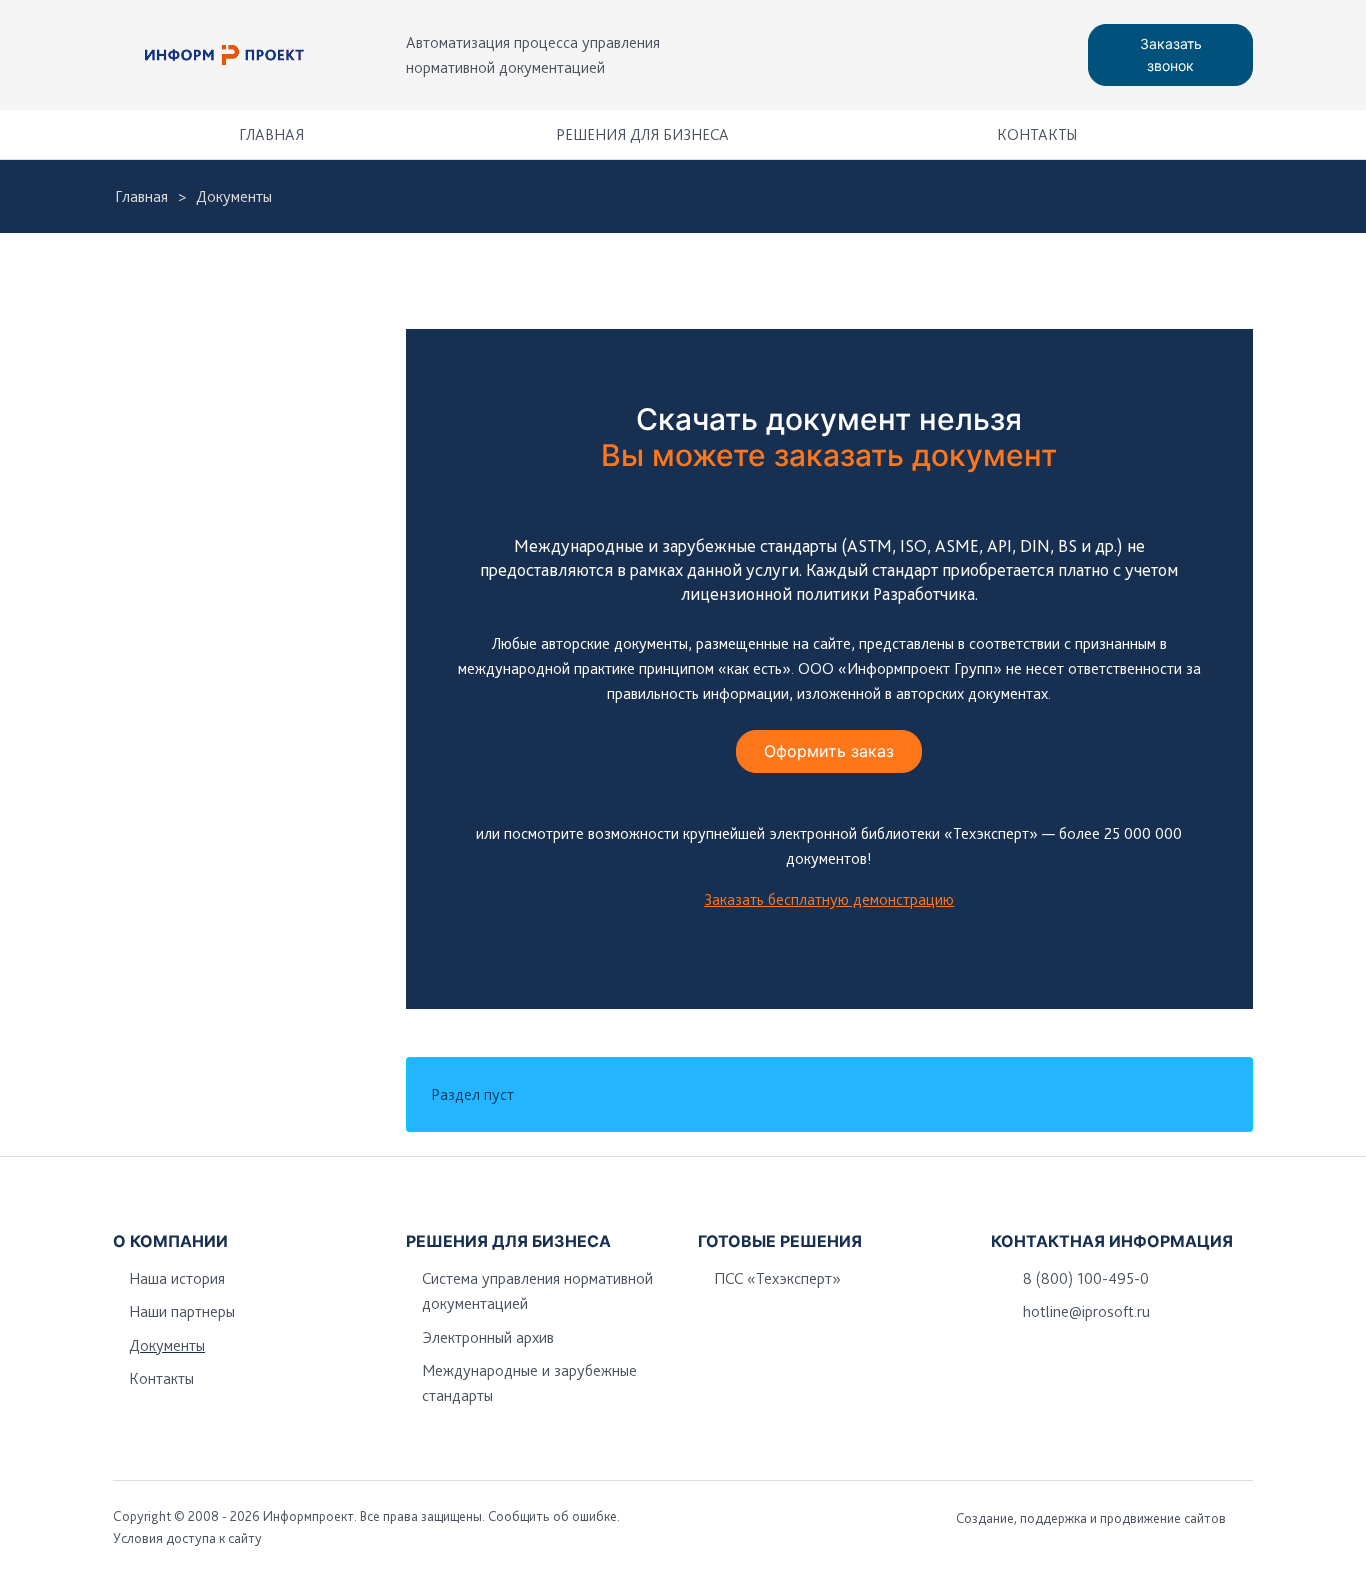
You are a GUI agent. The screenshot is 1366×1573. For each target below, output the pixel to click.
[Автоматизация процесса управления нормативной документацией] (225, 55)
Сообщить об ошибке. (554, 1516)
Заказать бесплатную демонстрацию (829, 899)
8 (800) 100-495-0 (1086, 1278)
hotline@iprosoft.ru (1086, 1311)
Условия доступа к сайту (187, 1538)
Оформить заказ (829, 751)
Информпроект (308, 1516)
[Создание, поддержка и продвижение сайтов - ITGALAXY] (1246, 1518)
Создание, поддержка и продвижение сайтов (1091, 1518)
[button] (1228, 134)
